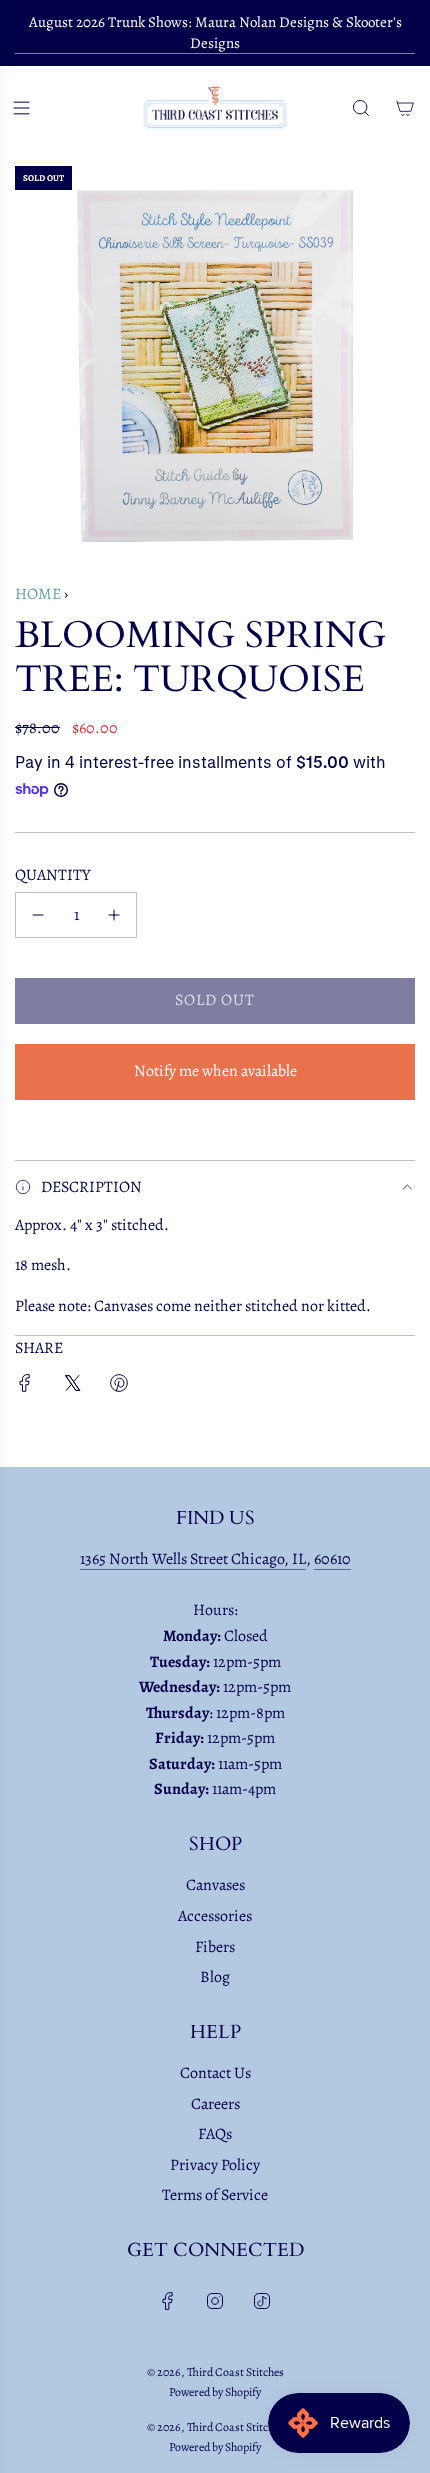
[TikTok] (262, 2301)
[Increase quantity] (114, 915)
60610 (332, 1559)
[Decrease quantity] (38, 915)
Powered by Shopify (215, 2392)
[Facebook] (168, 2301)
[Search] (361, 108)
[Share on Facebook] (25, 1387)
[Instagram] (215, 2301)
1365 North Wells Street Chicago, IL (193, 1559)
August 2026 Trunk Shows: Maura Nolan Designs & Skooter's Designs (215, 32)
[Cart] (405, 108)
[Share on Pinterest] (119, 1387)
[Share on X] (72, 1387)
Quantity (53, 875)
